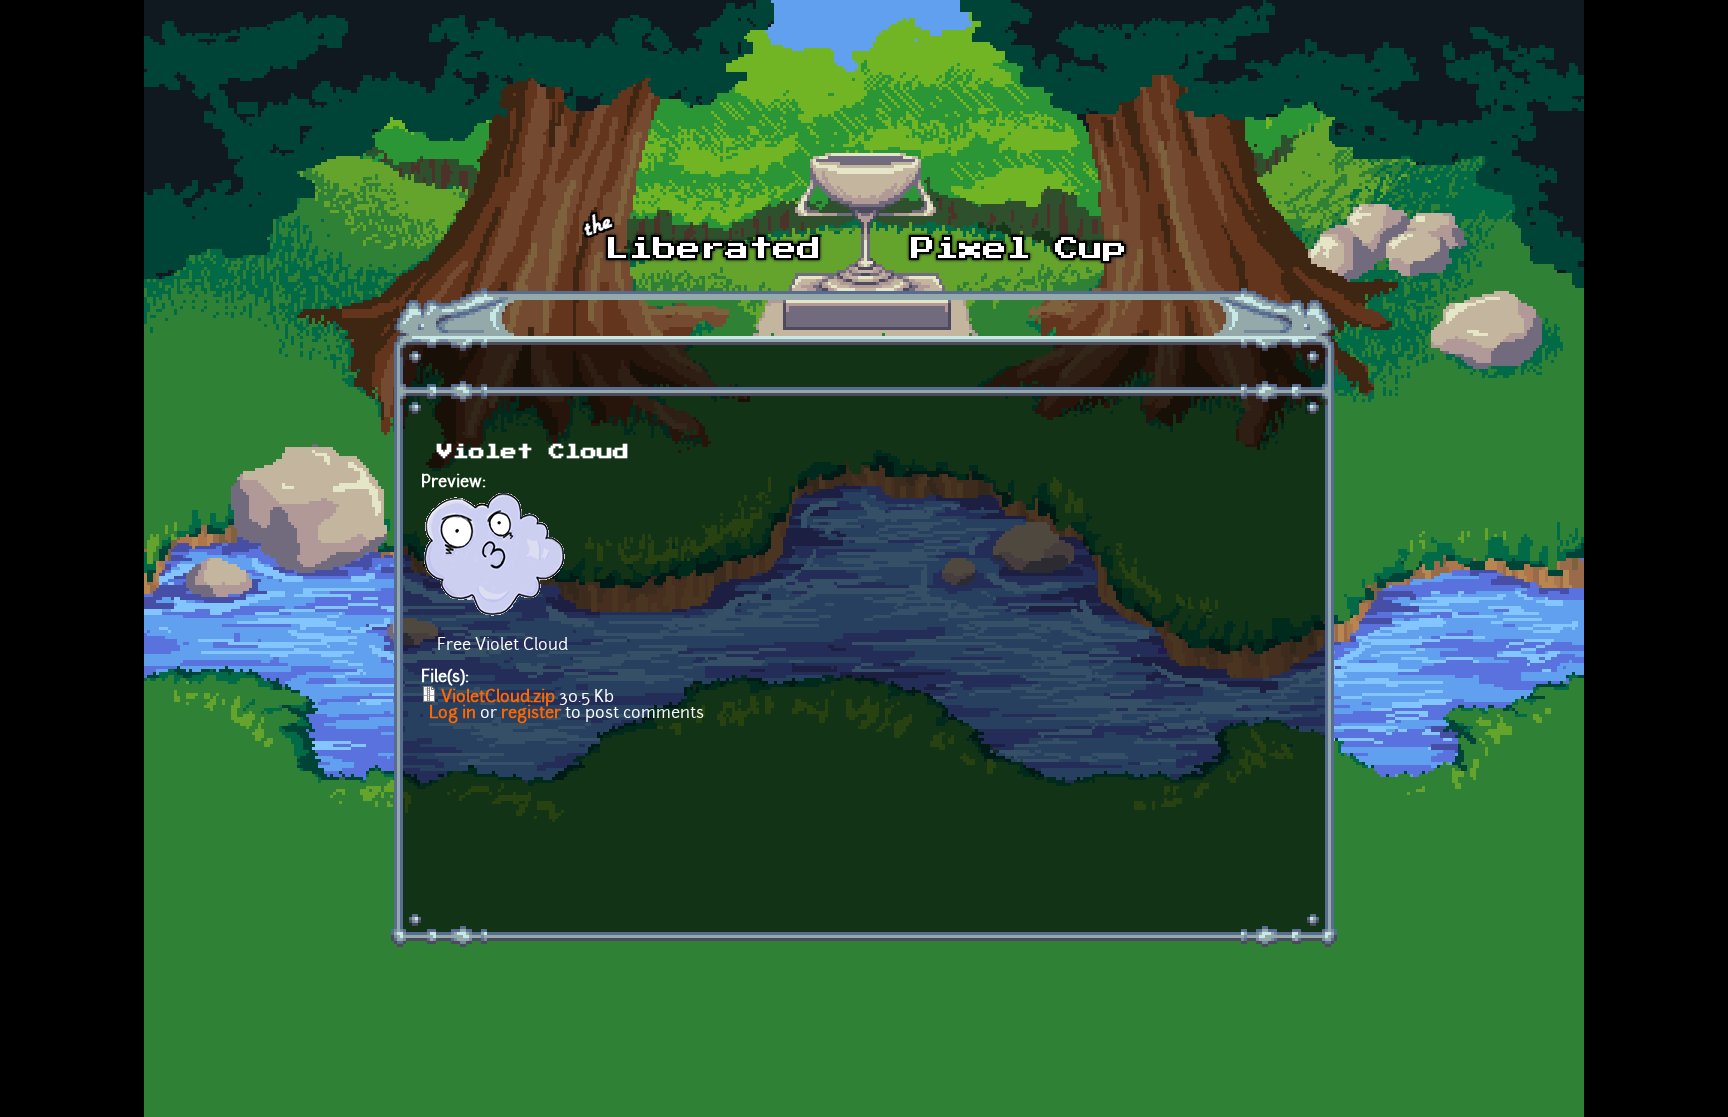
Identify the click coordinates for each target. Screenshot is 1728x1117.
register (531, 714)
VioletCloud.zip (498, 698)
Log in (452, 714)
